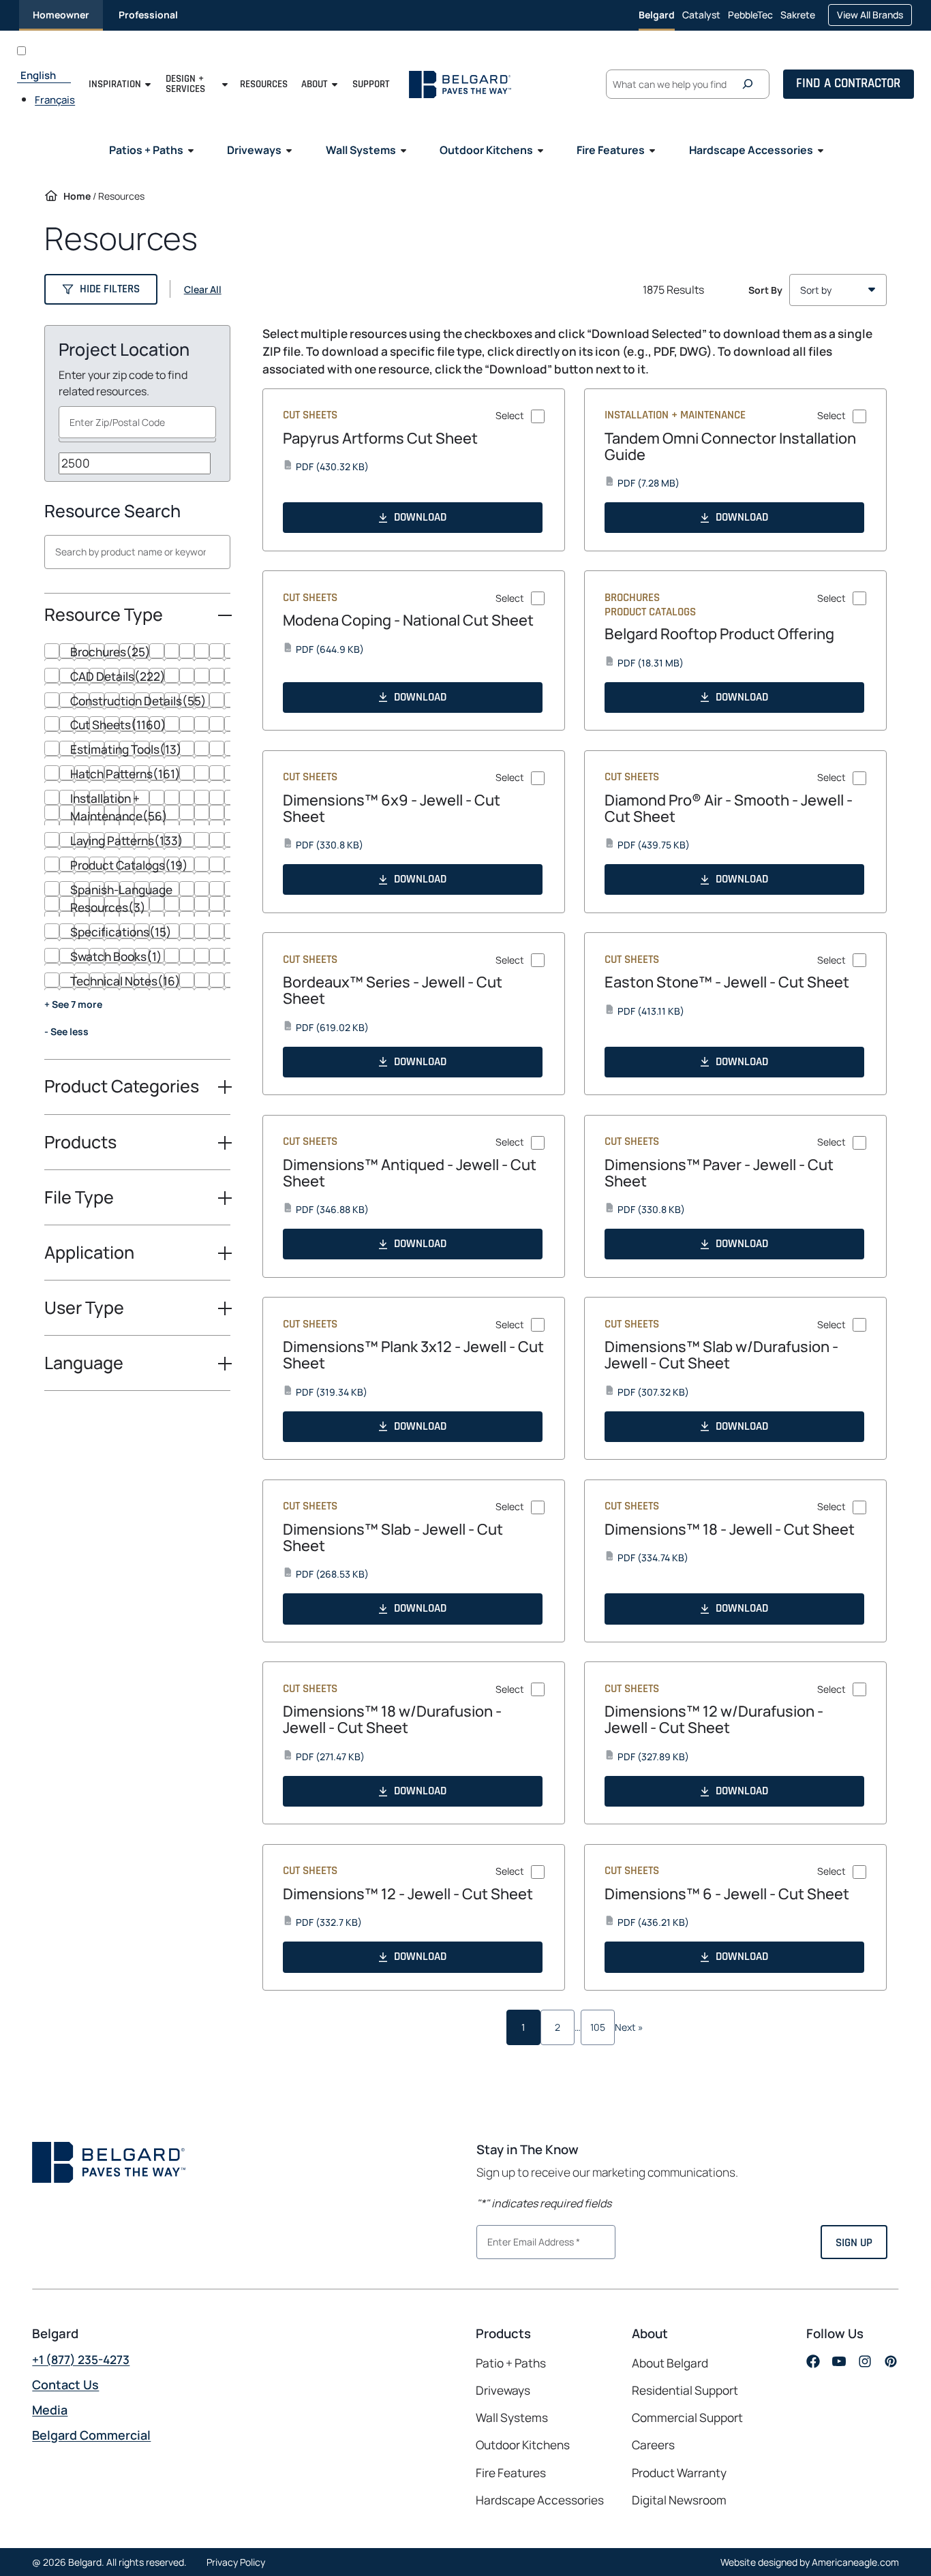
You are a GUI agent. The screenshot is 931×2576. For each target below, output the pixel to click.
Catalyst (701, 19)
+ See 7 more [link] (73, 1004)
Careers (653, 2445)
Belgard (657, 15)
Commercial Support (687, 2418)
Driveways (503, 2390)
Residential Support (685, 2390)
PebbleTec (750, 19)
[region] (137, 852)
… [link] (578, 2027)
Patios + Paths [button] (146, 150)
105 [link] (598, 2027)
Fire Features (511, 2473)
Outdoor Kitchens (523, 2445)
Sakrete (798, 19)
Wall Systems (512, 2418)
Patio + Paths (511, 2363)
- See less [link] (66, 1031)
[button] (101, 289)
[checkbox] (137, 652)
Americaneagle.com (855, 2562)
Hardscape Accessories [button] (751, 150)
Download (420, 517)
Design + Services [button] (185, 84)
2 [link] (558, 2027)
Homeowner (61, 15)
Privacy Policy (236, 2562)
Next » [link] (629, 2027)
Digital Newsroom (679, 2500)
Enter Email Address (528, 2241)
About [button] (315, 84)
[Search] (751, 84)
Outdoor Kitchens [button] (486, 150)
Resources (264, 84)
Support (371, 84)
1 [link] (523, 2027)
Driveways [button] (254, 150)
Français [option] (55, 100)
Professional (148, 15)
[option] (55, 99)
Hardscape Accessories (540, 2500)
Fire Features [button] (611, 150)
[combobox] (138, 422)
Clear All (203, 290)
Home (77, 196)
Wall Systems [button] (361, 150)
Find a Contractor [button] (848, 83)
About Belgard (670, 2363)
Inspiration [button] (115, 84)
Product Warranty (679, 2473)
